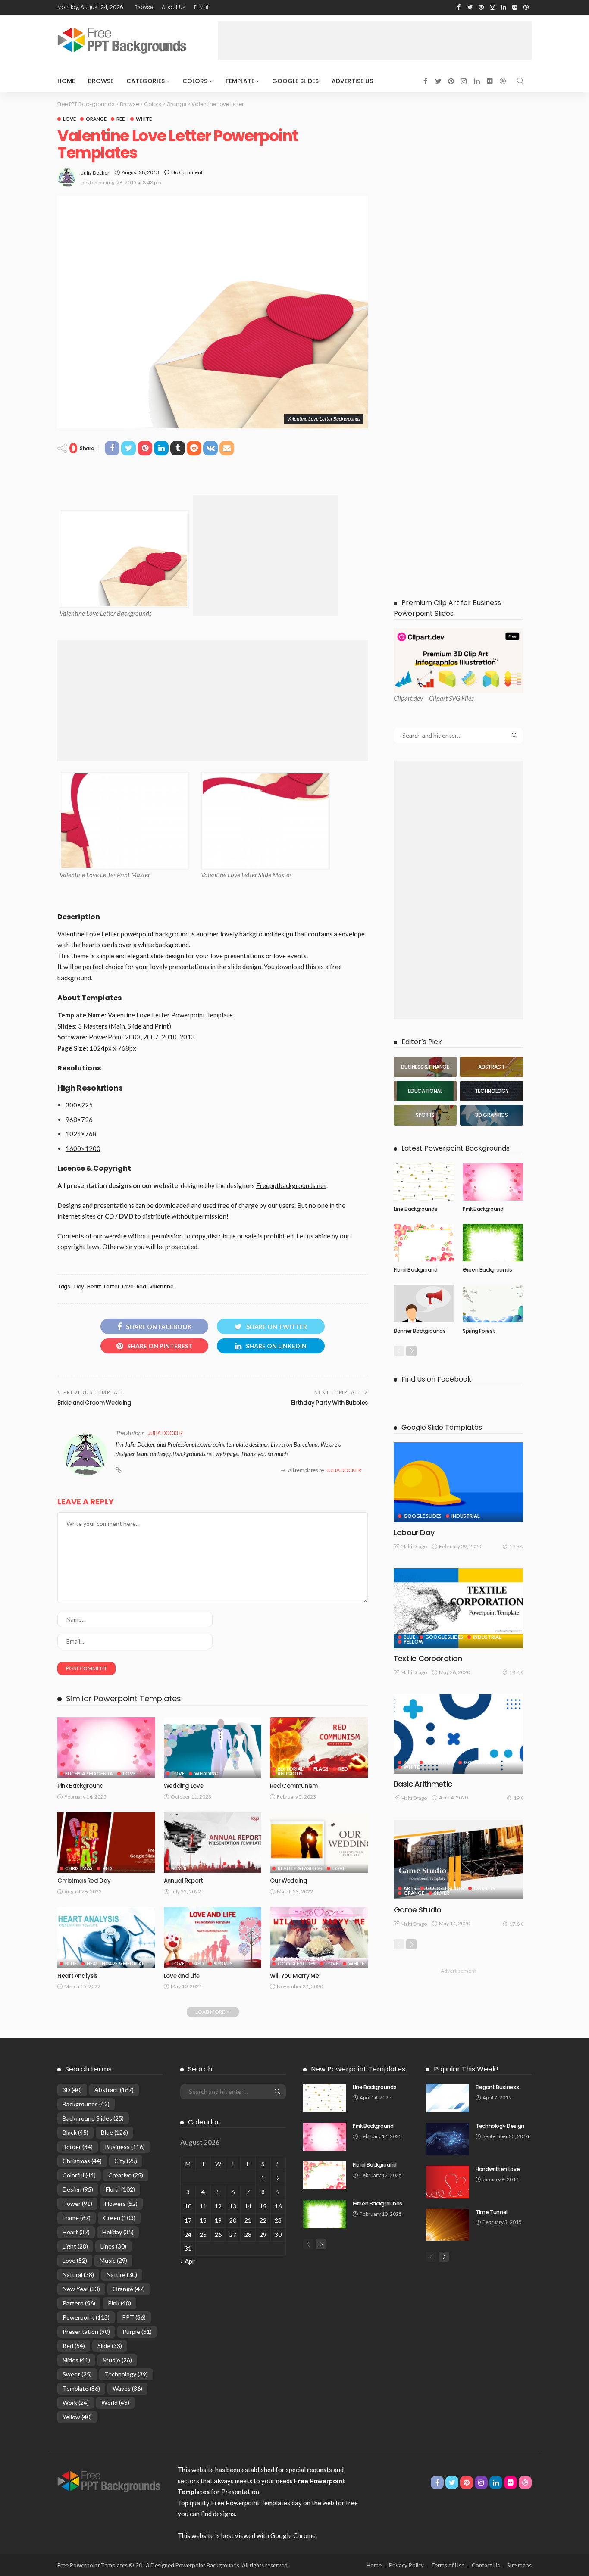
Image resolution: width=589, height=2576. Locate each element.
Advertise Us (352, 81)
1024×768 (81, 1134)
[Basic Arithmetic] (458, 1734)
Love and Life (182, 1976)
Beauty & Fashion (300, 1868)
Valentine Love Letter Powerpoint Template (170, 1015)
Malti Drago (414, 1546)
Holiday (118, 2232)
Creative (126, 2175)
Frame (77, 2218)
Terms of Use (448, 2565)
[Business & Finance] (425, 1067)
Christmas (79, 1868)
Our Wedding (288, 1881)
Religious (290, 1773)
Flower (77, 2203)
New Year (81, 2289)
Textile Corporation (428, 1658)
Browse (144, 7)
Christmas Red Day (84, 1881)
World (115, 2403)
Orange (96, 119)
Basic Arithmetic (423, 1784)
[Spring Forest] (493, 1304)
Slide (110, 2346)
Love (69, 119)
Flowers (121, 2203)
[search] (520, 81)
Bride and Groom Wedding (94, 1403)
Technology (126, 2374)
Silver (179, 1868)
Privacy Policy (406, 2565)
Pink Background (81, 1786)
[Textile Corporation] (458, 1608)
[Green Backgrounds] (493, 1243)
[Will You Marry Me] (319, 1937)
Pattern (79, 2303)
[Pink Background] (106, 1748)
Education (440, 1762)
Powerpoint (86, 2317)
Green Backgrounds (487, 1270)
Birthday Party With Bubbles (329, 1403)
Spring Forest (479, 1331)
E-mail (202, 7)
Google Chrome (293, 2535)
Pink (119, 2303)
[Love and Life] (213, 1937)
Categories (146, 81)
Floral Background (416, 1270)
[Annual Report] (213, 1843)
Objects (485, 1888)
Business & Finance (195, 1863)
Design (78, 2189)
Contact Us (486, 2565)
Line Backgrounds (415, 1209)
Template (240, 81)
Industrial (466, 1516)
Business (125, 2147)
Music (113, 2260)
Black (75, 2132)
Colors (195, 81)
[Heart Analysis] (106, 1937)
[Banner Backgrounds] (424, 1304)
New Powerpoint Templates (358, 2069)
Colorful (79, 2175)
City (126, 2161)
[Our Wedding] (319, 1843)
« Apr (188, 2261)
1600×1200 (83, 1148)
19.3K (516, 1546)
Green (119, 2218)
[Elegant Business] (448, 2098)
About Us (174, 7)
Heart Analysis (77, 1976)
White (144, 119)
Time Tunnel (492, 2212)
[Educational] (425, 1091)
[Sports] (425, 1115)
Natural (78, 2275)
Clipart (403, 698)
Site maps (519, 2565)
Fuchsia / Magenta (89, 1773)
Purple (137, 2331)
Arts (410, 1888)
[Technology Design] (448, 2139)
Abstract (114, 2090)
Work (76, 2403)
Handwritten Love (498, 2169)
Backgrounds (86, 2104)
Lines (113, 2246)
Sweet (77, 2374)
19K (518, 1798)
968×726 (79, 1120)
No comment (187, 172)
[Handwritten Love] (448, 2182)
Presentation (86, 2331)
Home (66, 81)
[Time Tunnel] (448, 2225)
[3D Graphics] (492, 1115)
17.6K (516, 1924)
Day (79, 1287)
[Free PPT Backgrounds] (109, 2481)
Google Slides (295, 81)
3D (72, 2090)
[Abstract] (492, 1067)
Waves (127, 2388)
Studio (117, 2360)
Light (75, 2246)
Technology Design (500, 2126)
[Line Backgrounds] (424, 1182)
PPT (134, 2317)
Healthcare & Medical (116, 1963)
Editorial (291, 1769)
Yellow (414, 1642)
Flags (321, 1769)
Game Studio (417, 1910)
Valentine (161, 1287)
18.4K (516, 1672)
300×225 (79, 1105)
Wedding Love (184, 1786)
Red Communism (294, 1786)
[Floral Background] (424, 1243)
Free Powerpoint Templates (251, 2503)
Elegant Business (497, 2087)
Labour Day (414, 1533)
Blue (71, 1963)
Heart (94, 1287)
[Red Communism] (319, 1748)
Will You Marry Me (294, 1976)
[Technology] (492, 1091)
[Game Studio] (458, 1860)
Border (78, 2147)
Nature (122, 2275)
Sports (223, 1963)
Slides (76, 2360)
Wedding (207, 1773)
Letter (111, 1287)
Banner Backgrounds (420, 1331)
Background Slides (93, 2118)
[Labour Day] (458, 1482)
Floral (120, 2189)
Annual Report (183, 1881)
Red (121, 119)
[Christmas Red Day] (106, 1843)
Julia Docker (96, 173)
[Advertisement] (375, 41)
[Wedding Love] (213, 1748)
